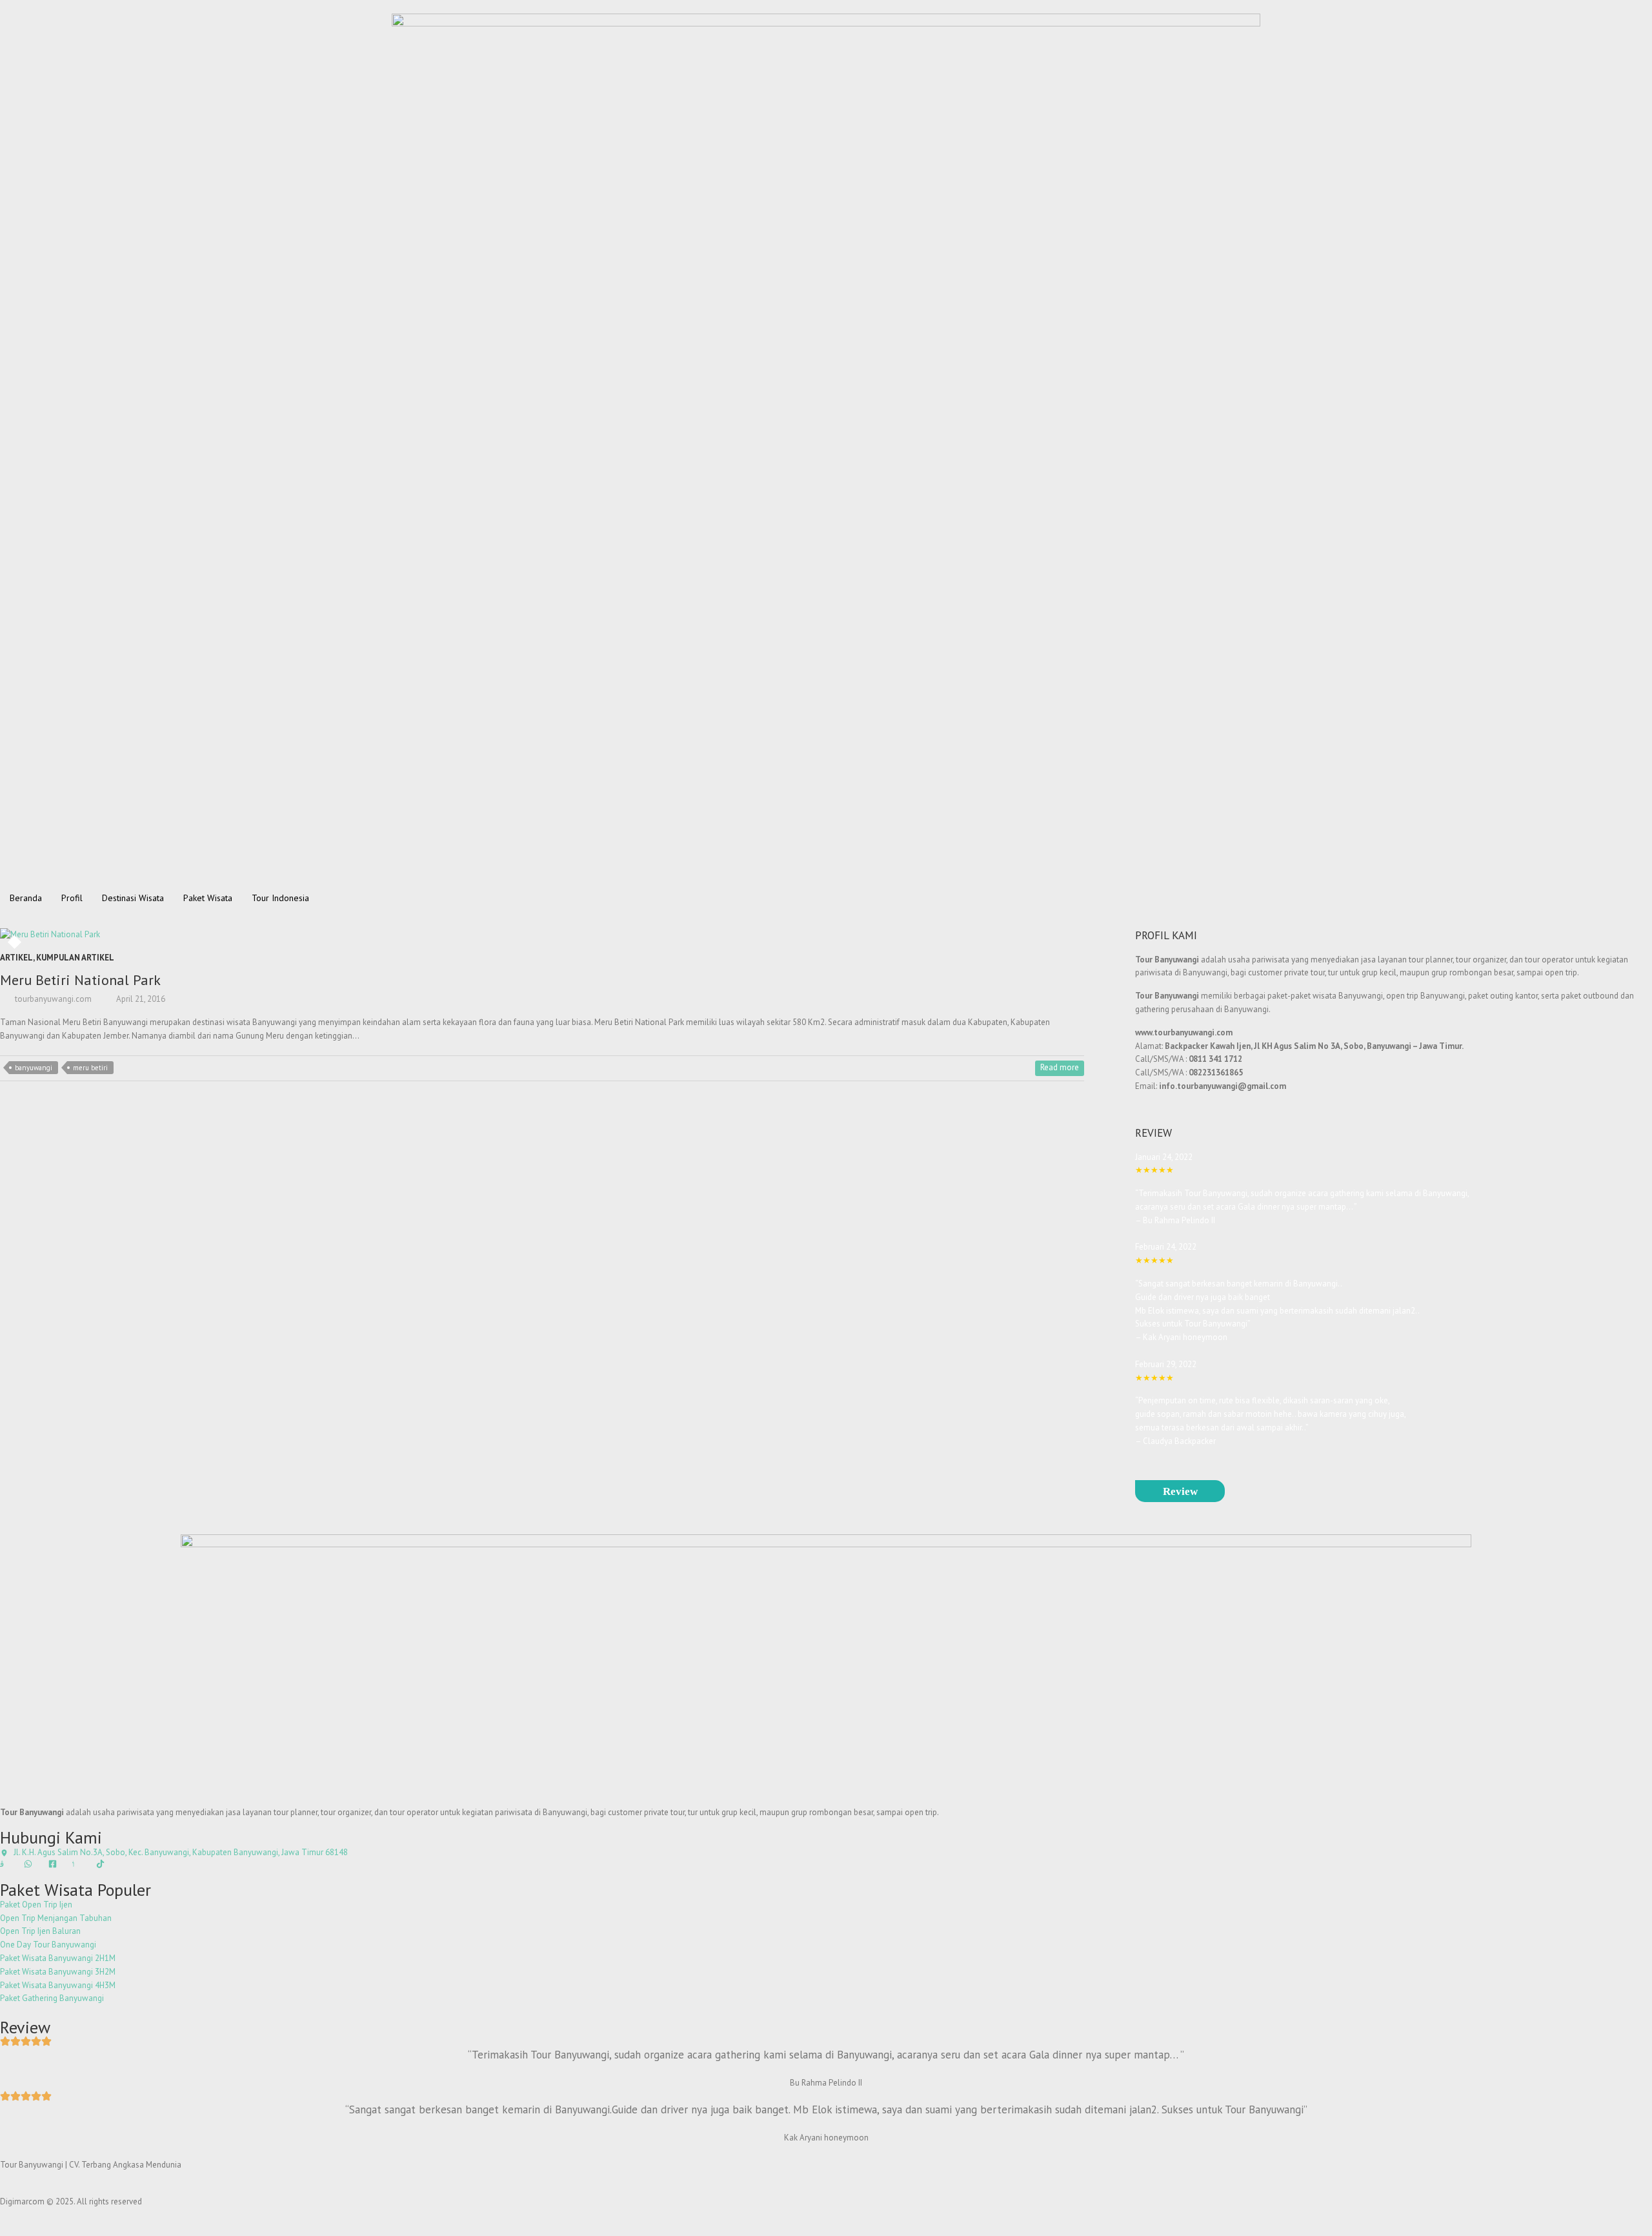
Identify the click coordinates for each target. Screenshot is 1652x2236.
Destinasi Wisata (133, 898)
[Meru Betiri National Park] (228, 935)
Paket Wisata (208, 898)
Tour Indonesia (280, 898)
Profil (72, 898)
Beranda (26, 898)
